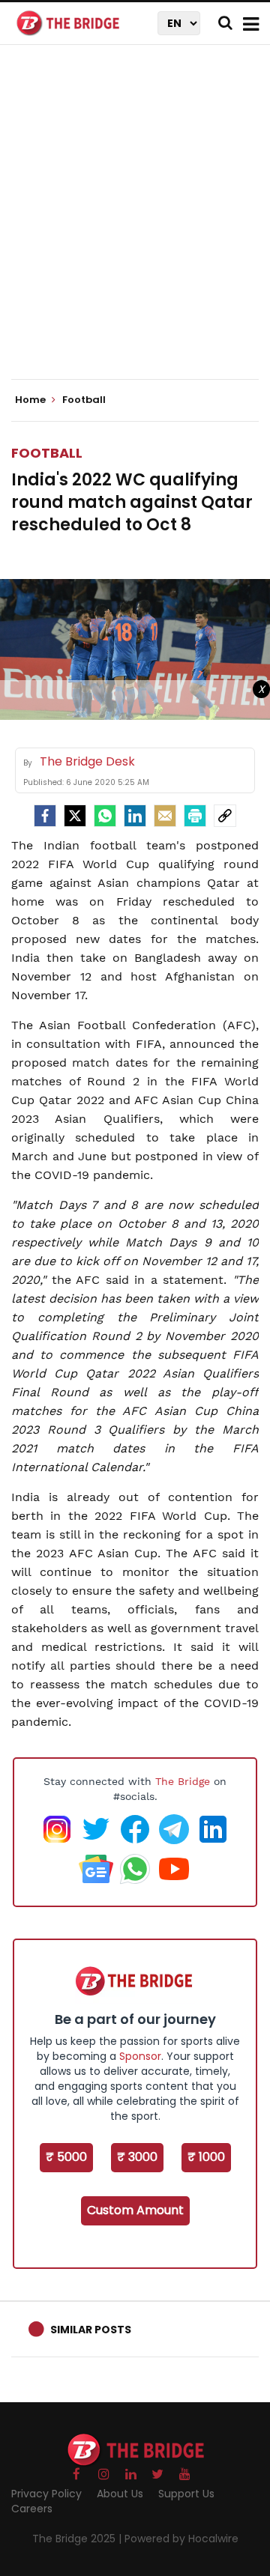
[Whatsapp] (105, 816)
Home (31, 400)
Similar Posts (91, 2330)
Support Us (186, 2494)
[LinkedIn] (135, 816)
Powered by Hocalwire (181, 2539)
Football (47, 453)
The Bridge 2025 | (78, 2539)
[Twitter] (75, 816)
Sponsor (140, 2056)
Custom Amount (135, 2210)
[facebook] (45, 816)
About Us (120, 2494)
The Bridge (183, 1781)
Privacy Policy (46, 2494)
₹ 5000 (66, 2157)
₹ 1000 (206, 2157)
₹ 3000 (137, 2157)
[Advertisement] (135, 225)
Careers (32, 2509)
